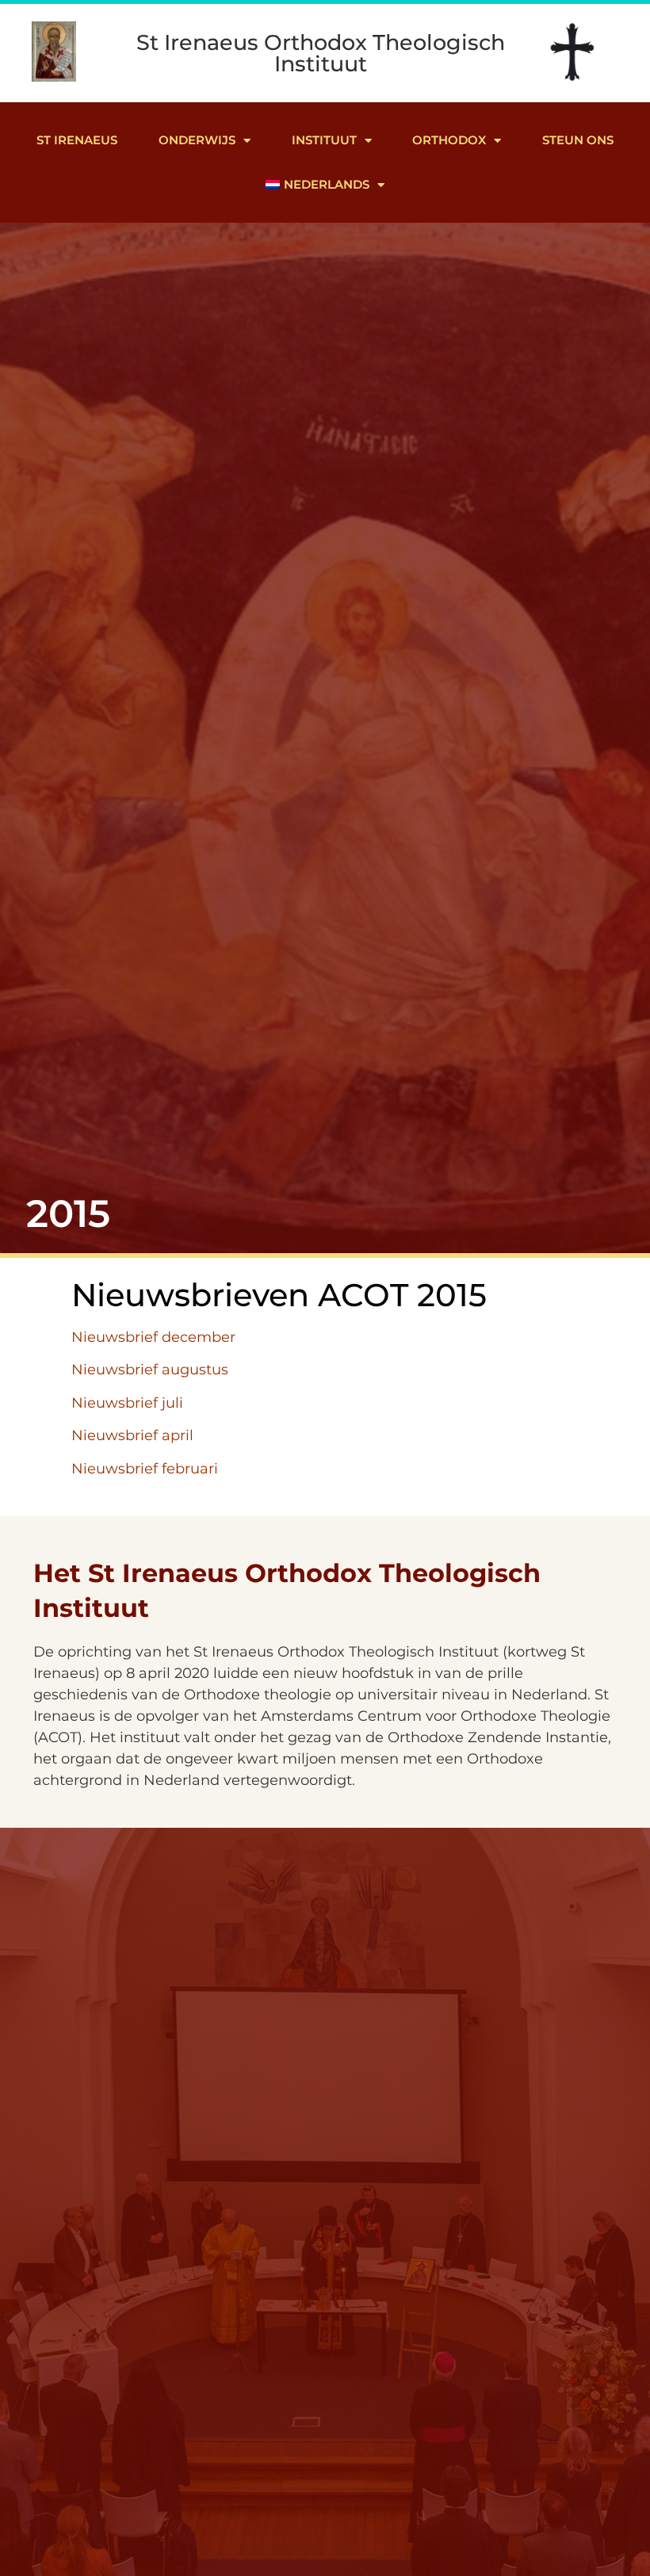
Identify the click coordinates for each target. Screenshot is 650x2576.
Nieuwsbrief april (132, 1435)
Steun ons (578, 140)
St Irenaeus (77, 140)
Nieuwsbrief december (153, 1337)
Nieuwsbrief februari (145, 1469)
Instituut (324, 140)
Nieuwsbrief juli (127, 1403)
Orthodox (449, 140)
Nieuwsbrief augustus (150, 1370)
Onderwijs (197, 140)
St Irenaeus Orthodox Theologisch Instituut (321, 53)
